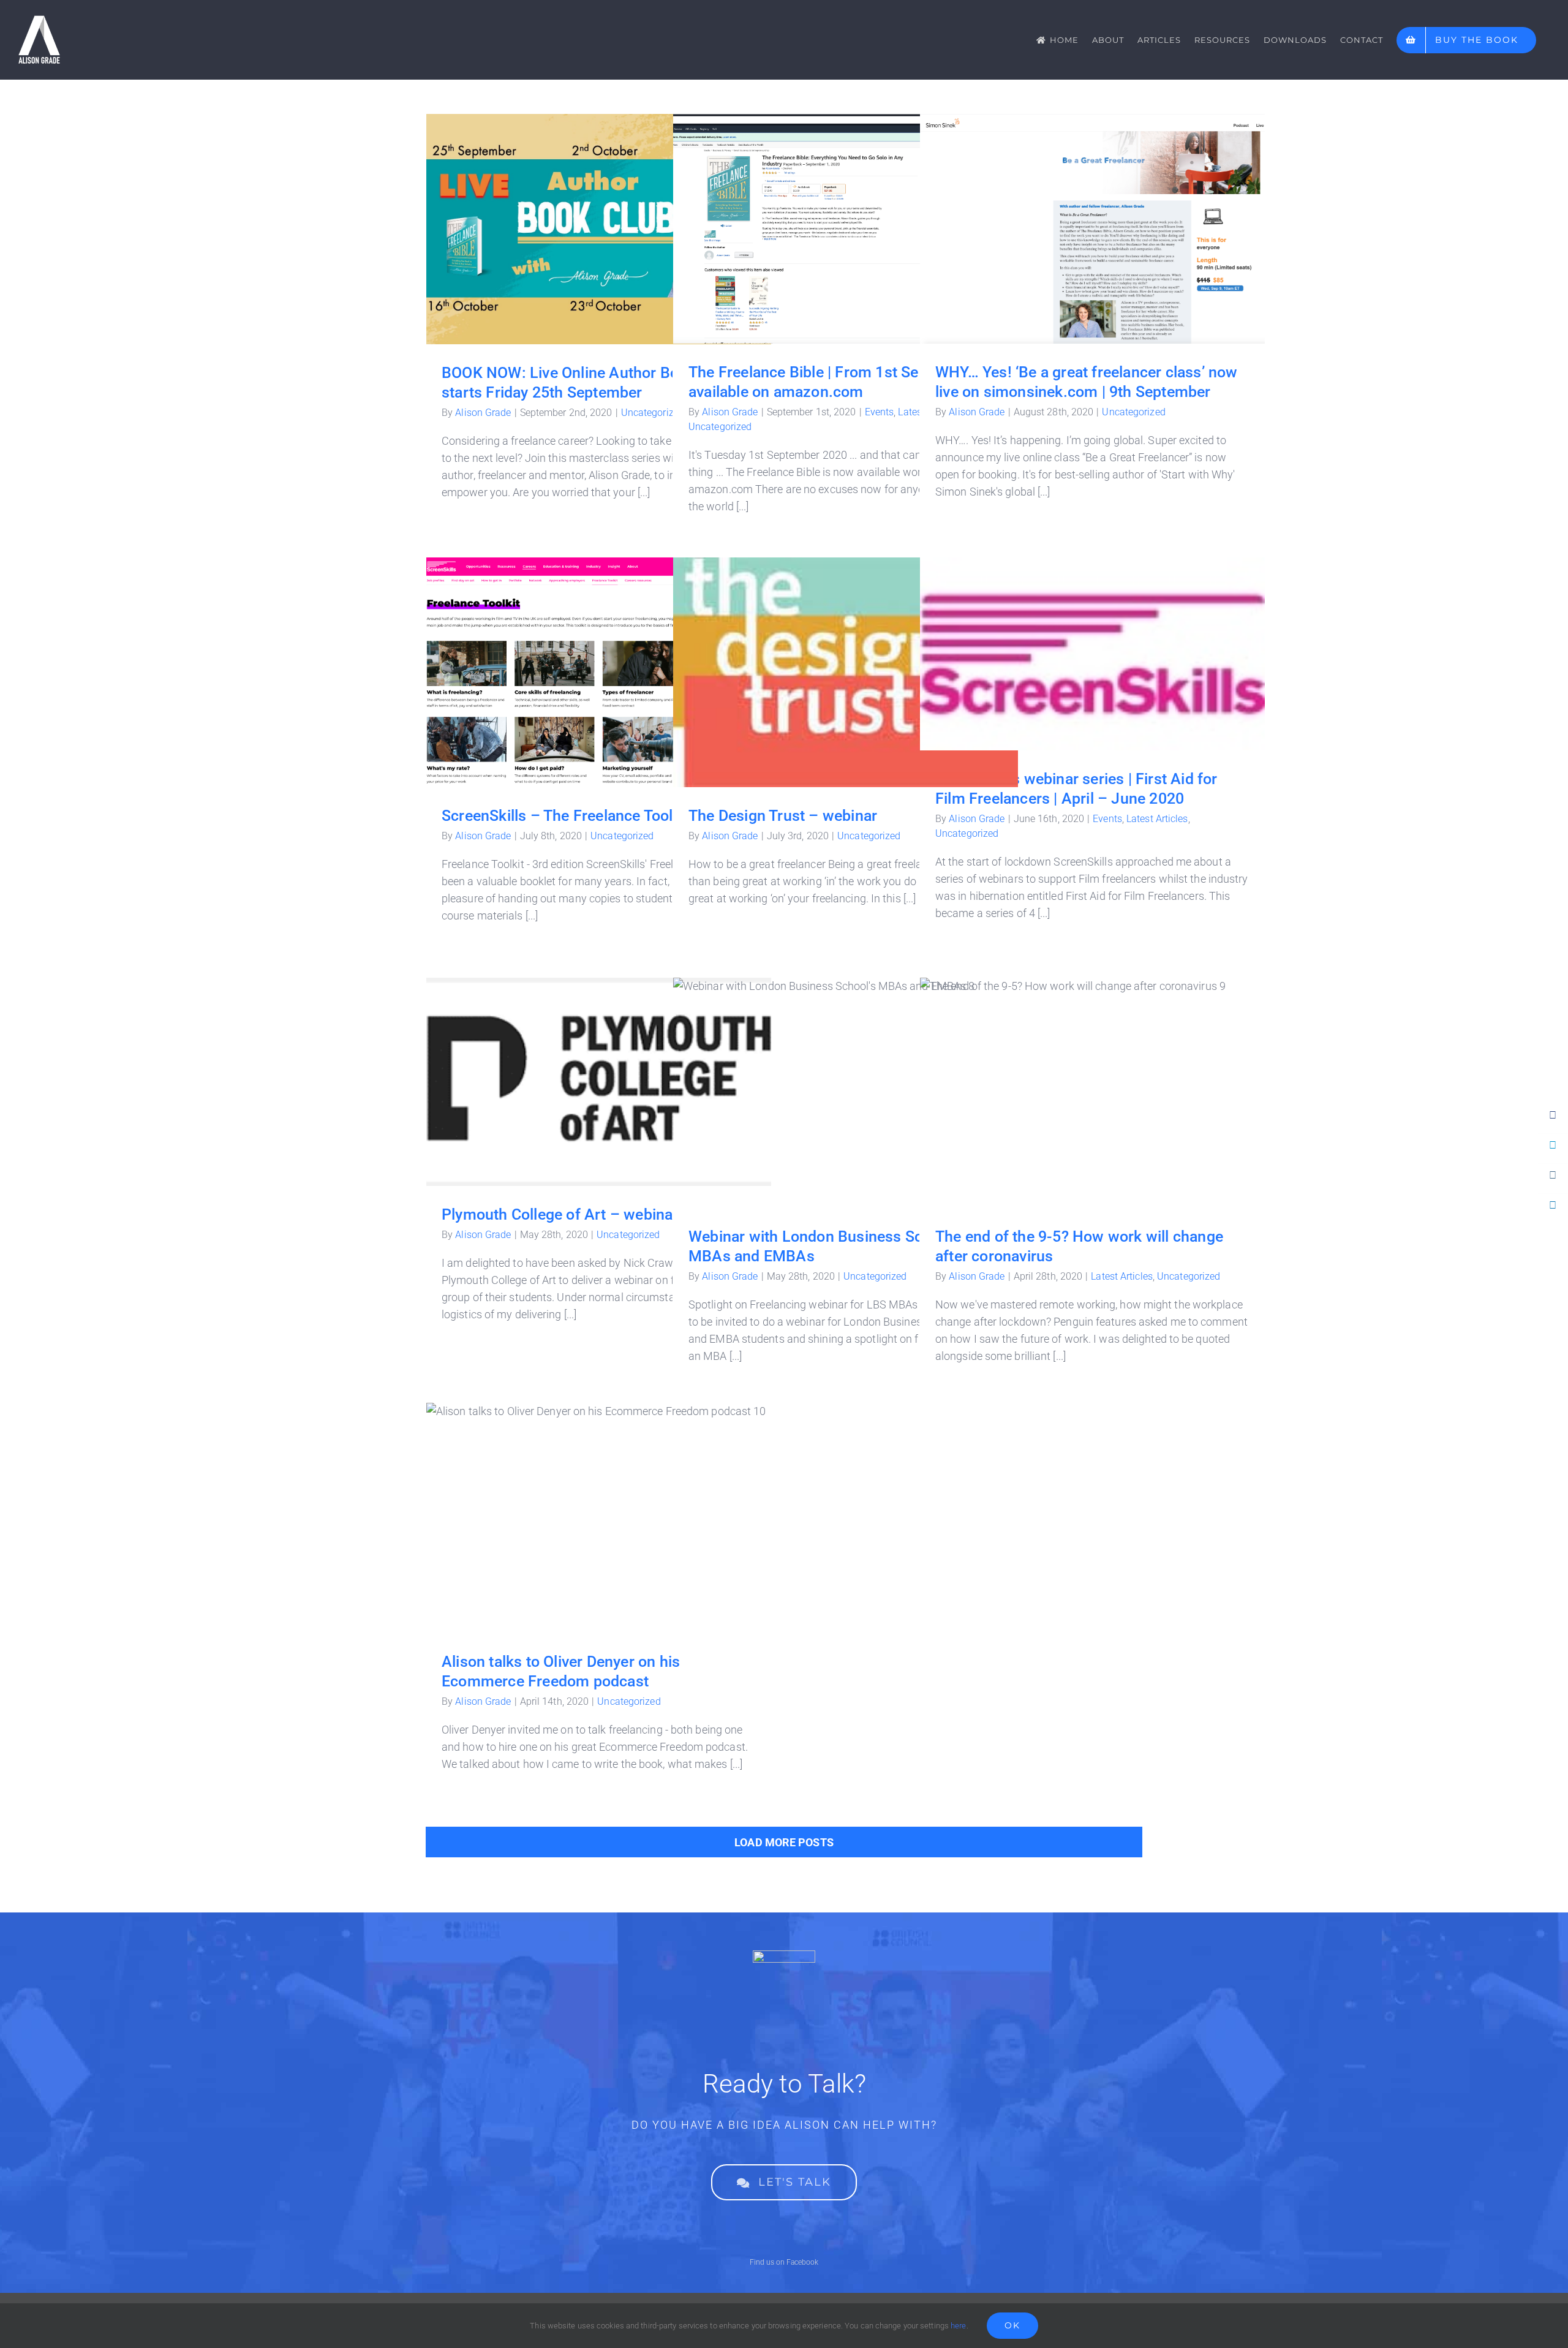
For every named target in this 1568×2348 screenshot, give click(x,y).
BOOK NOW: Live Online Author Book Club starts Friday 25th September (599, 209)
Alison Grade (483, 413)
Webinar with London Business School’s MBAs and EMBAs (846, 1080)
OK (1012, 2325)
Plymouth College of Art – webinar (599, 1070)
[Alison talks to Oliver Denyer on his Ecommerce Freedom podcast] (599, 1518)
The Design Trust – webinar (846, 660)
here (958, 2326)
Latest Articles (1157, 819)
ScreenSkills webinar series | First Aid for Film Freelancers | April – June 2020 (1092, 633)
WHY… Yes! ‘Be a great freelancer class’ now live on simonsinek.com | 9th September (1092, 209)
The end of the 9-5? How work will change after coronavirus (1092, 1080)
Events (880, 412)
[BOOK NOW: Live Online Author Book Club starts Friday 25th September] (599, 229)
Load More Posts (784, 1842)
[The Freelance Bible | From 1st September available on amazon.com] (846, 229)
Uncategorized (653, 413)
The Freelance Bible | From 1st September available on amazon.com (846, 208)
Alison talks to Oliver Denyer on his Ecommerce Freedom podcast (599, 1497)
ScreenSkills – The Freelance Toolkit (599, 660)
